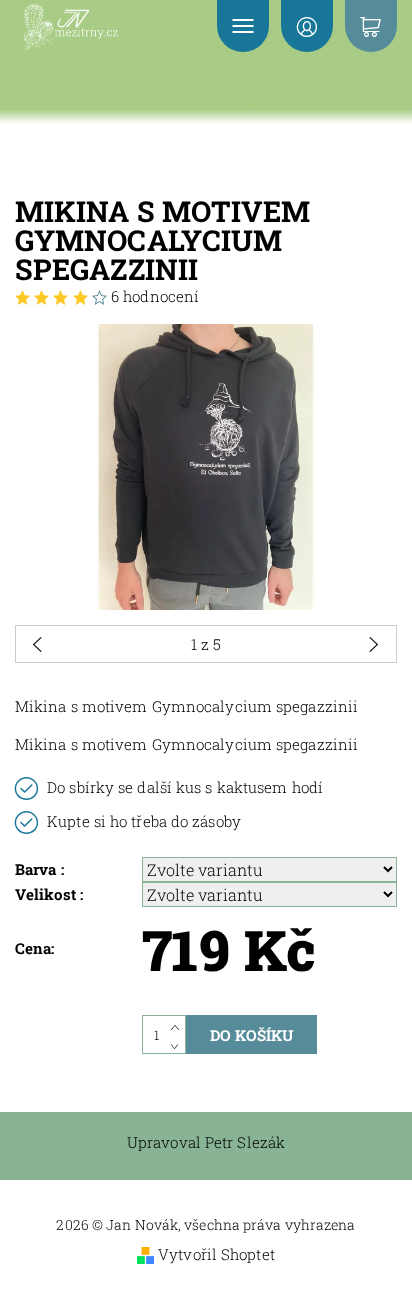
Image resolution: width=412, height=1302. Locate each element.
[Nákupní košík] (371, 26)
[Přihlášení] (307, 26)
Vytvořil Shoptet (216, 1254)
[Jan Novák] (94, 26)
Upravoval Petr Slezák (206, 1142)
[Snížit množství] (178, 1045)
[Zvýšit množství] (178, 1025)
